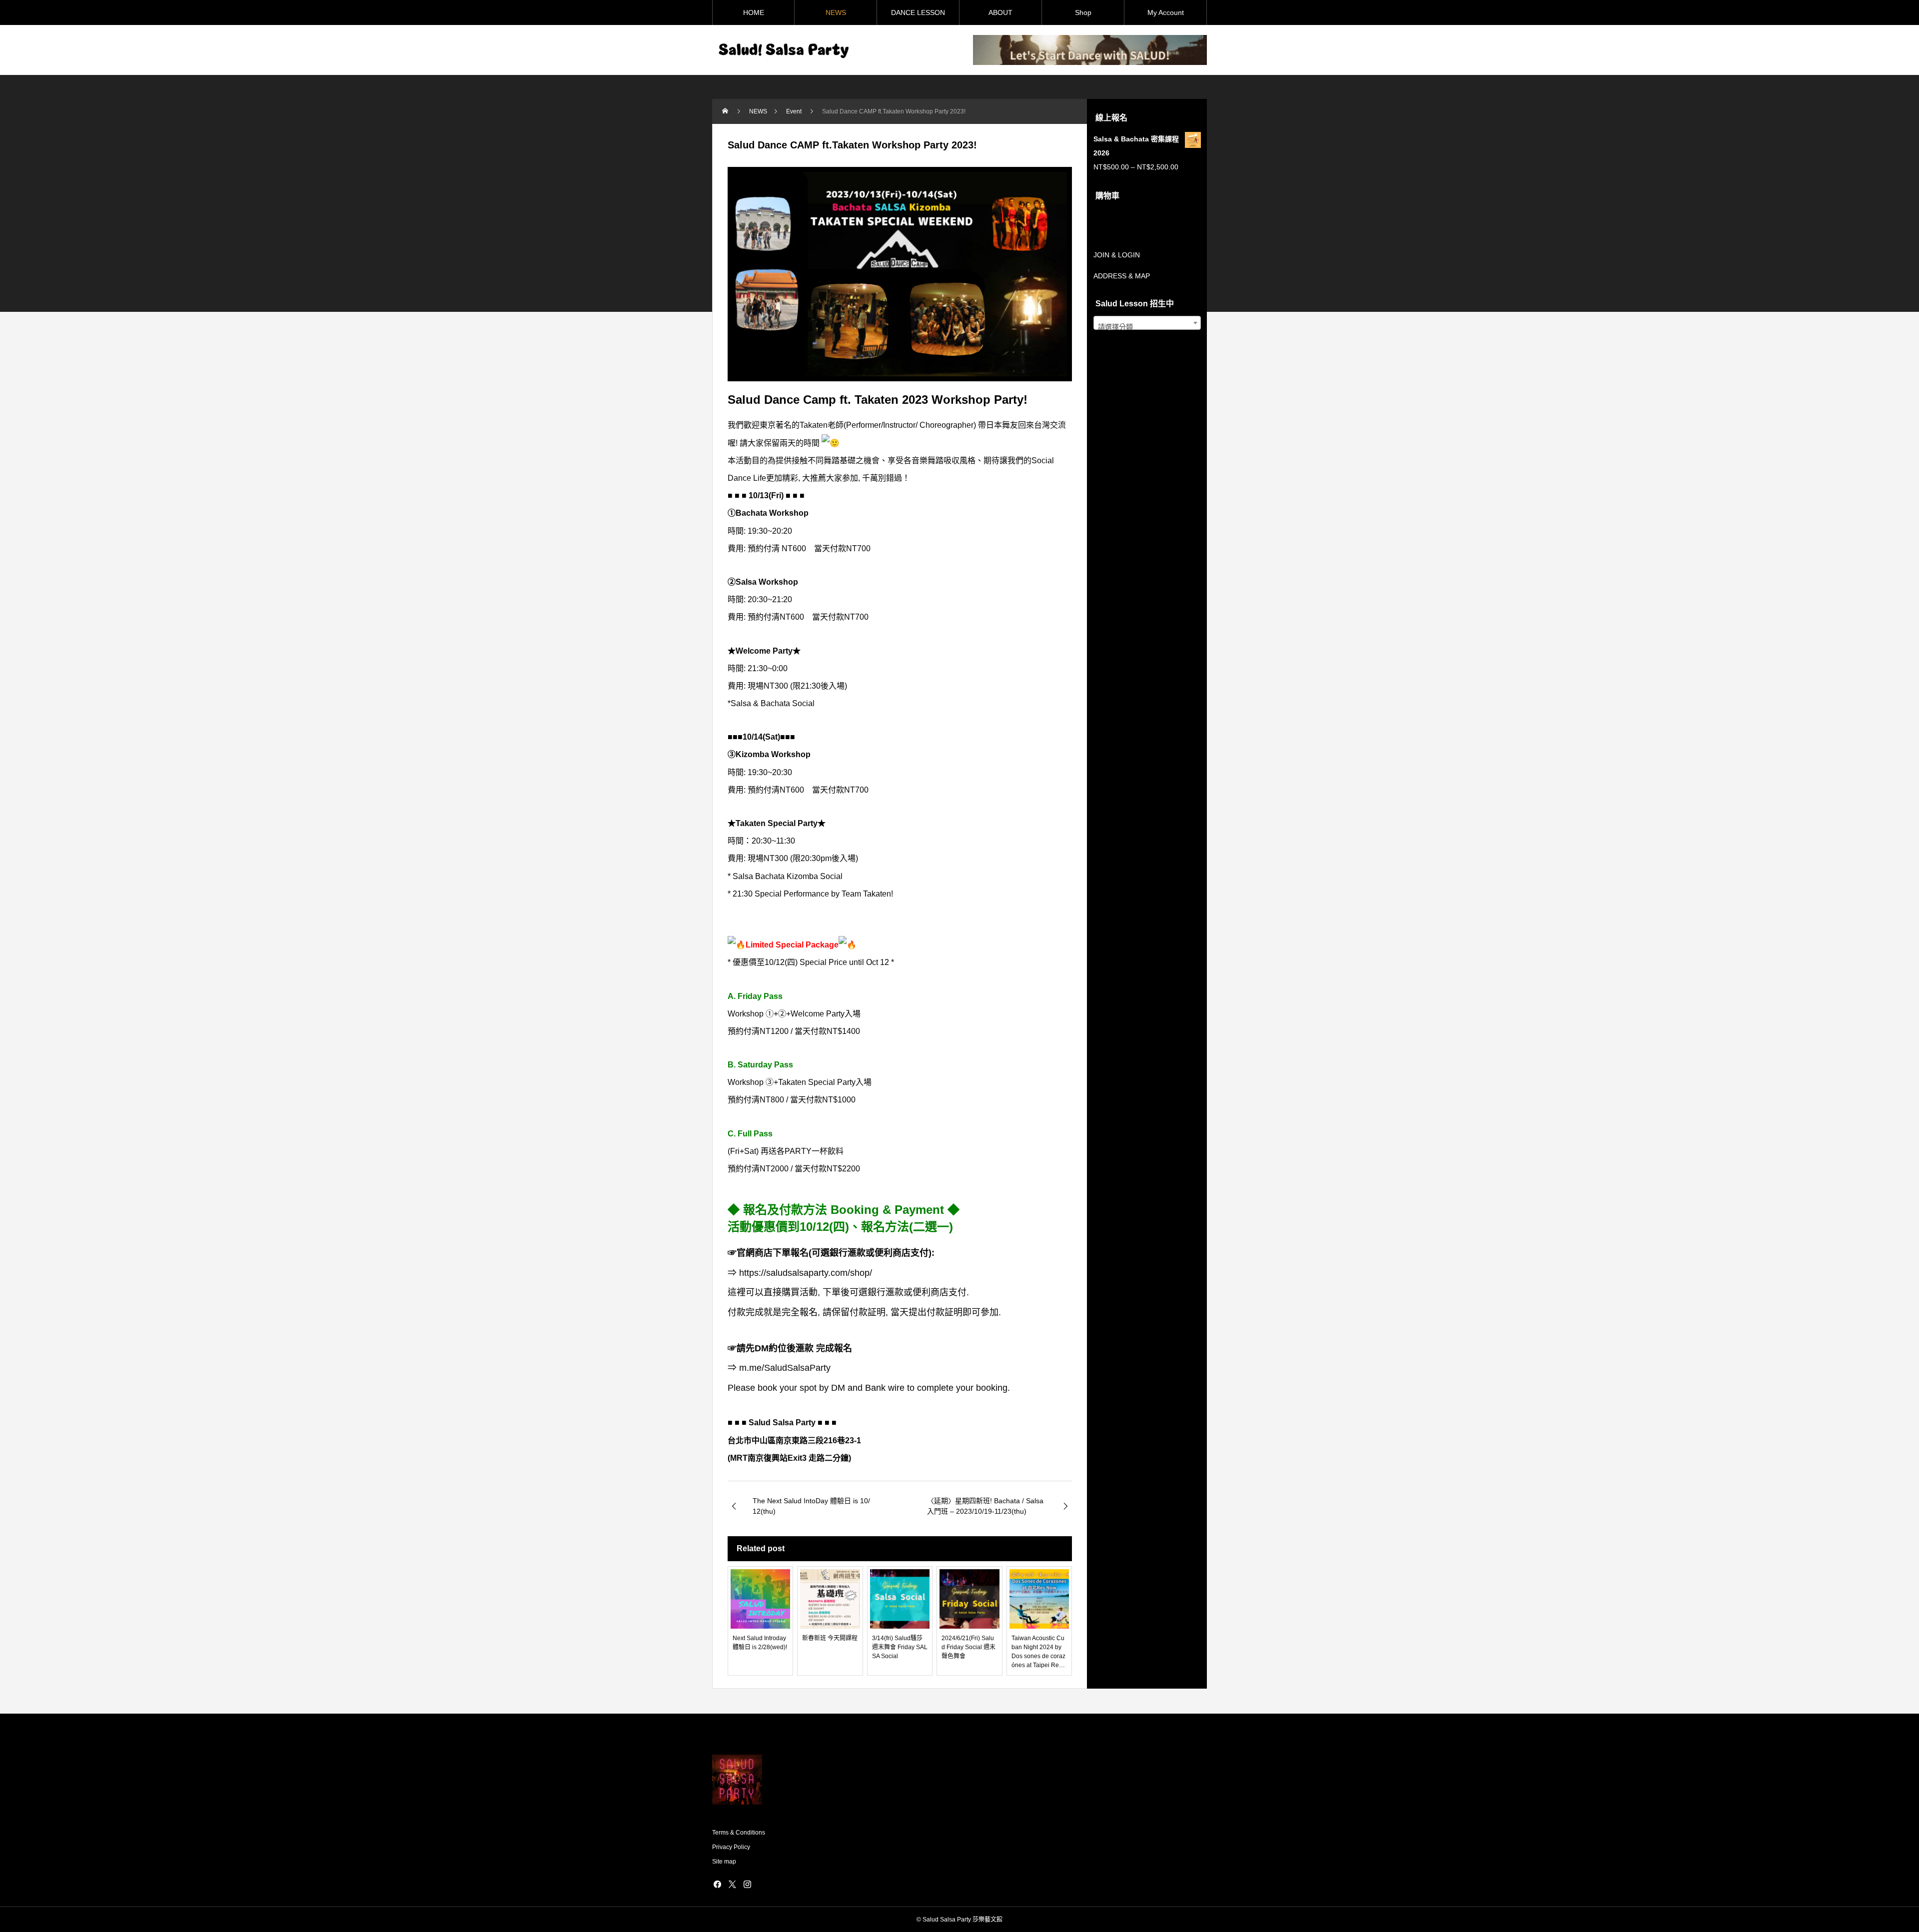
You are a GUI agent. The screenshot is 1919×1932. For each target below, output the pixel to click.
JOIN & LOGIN (1117, 255)
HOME (754, 12)
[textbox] (1147, 327)
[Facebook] (717, 1884)
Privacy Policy (731, 1847)
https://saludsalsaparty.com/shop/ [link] (806, 1273)
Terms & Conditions (739, 1833)
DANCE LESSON (918, 12)
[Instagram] (747, 1884)
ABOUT (1000, 12)
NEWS (836, 12)
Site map (724, 1862)
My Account (1166, 12)
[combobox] (1147, 323)
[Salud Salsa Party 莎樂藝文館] (782, 50)
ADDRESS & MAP (1122, 276)
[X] (732, 1884)
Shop (1083, 12)
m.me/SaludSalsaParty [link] (785, 1368)
